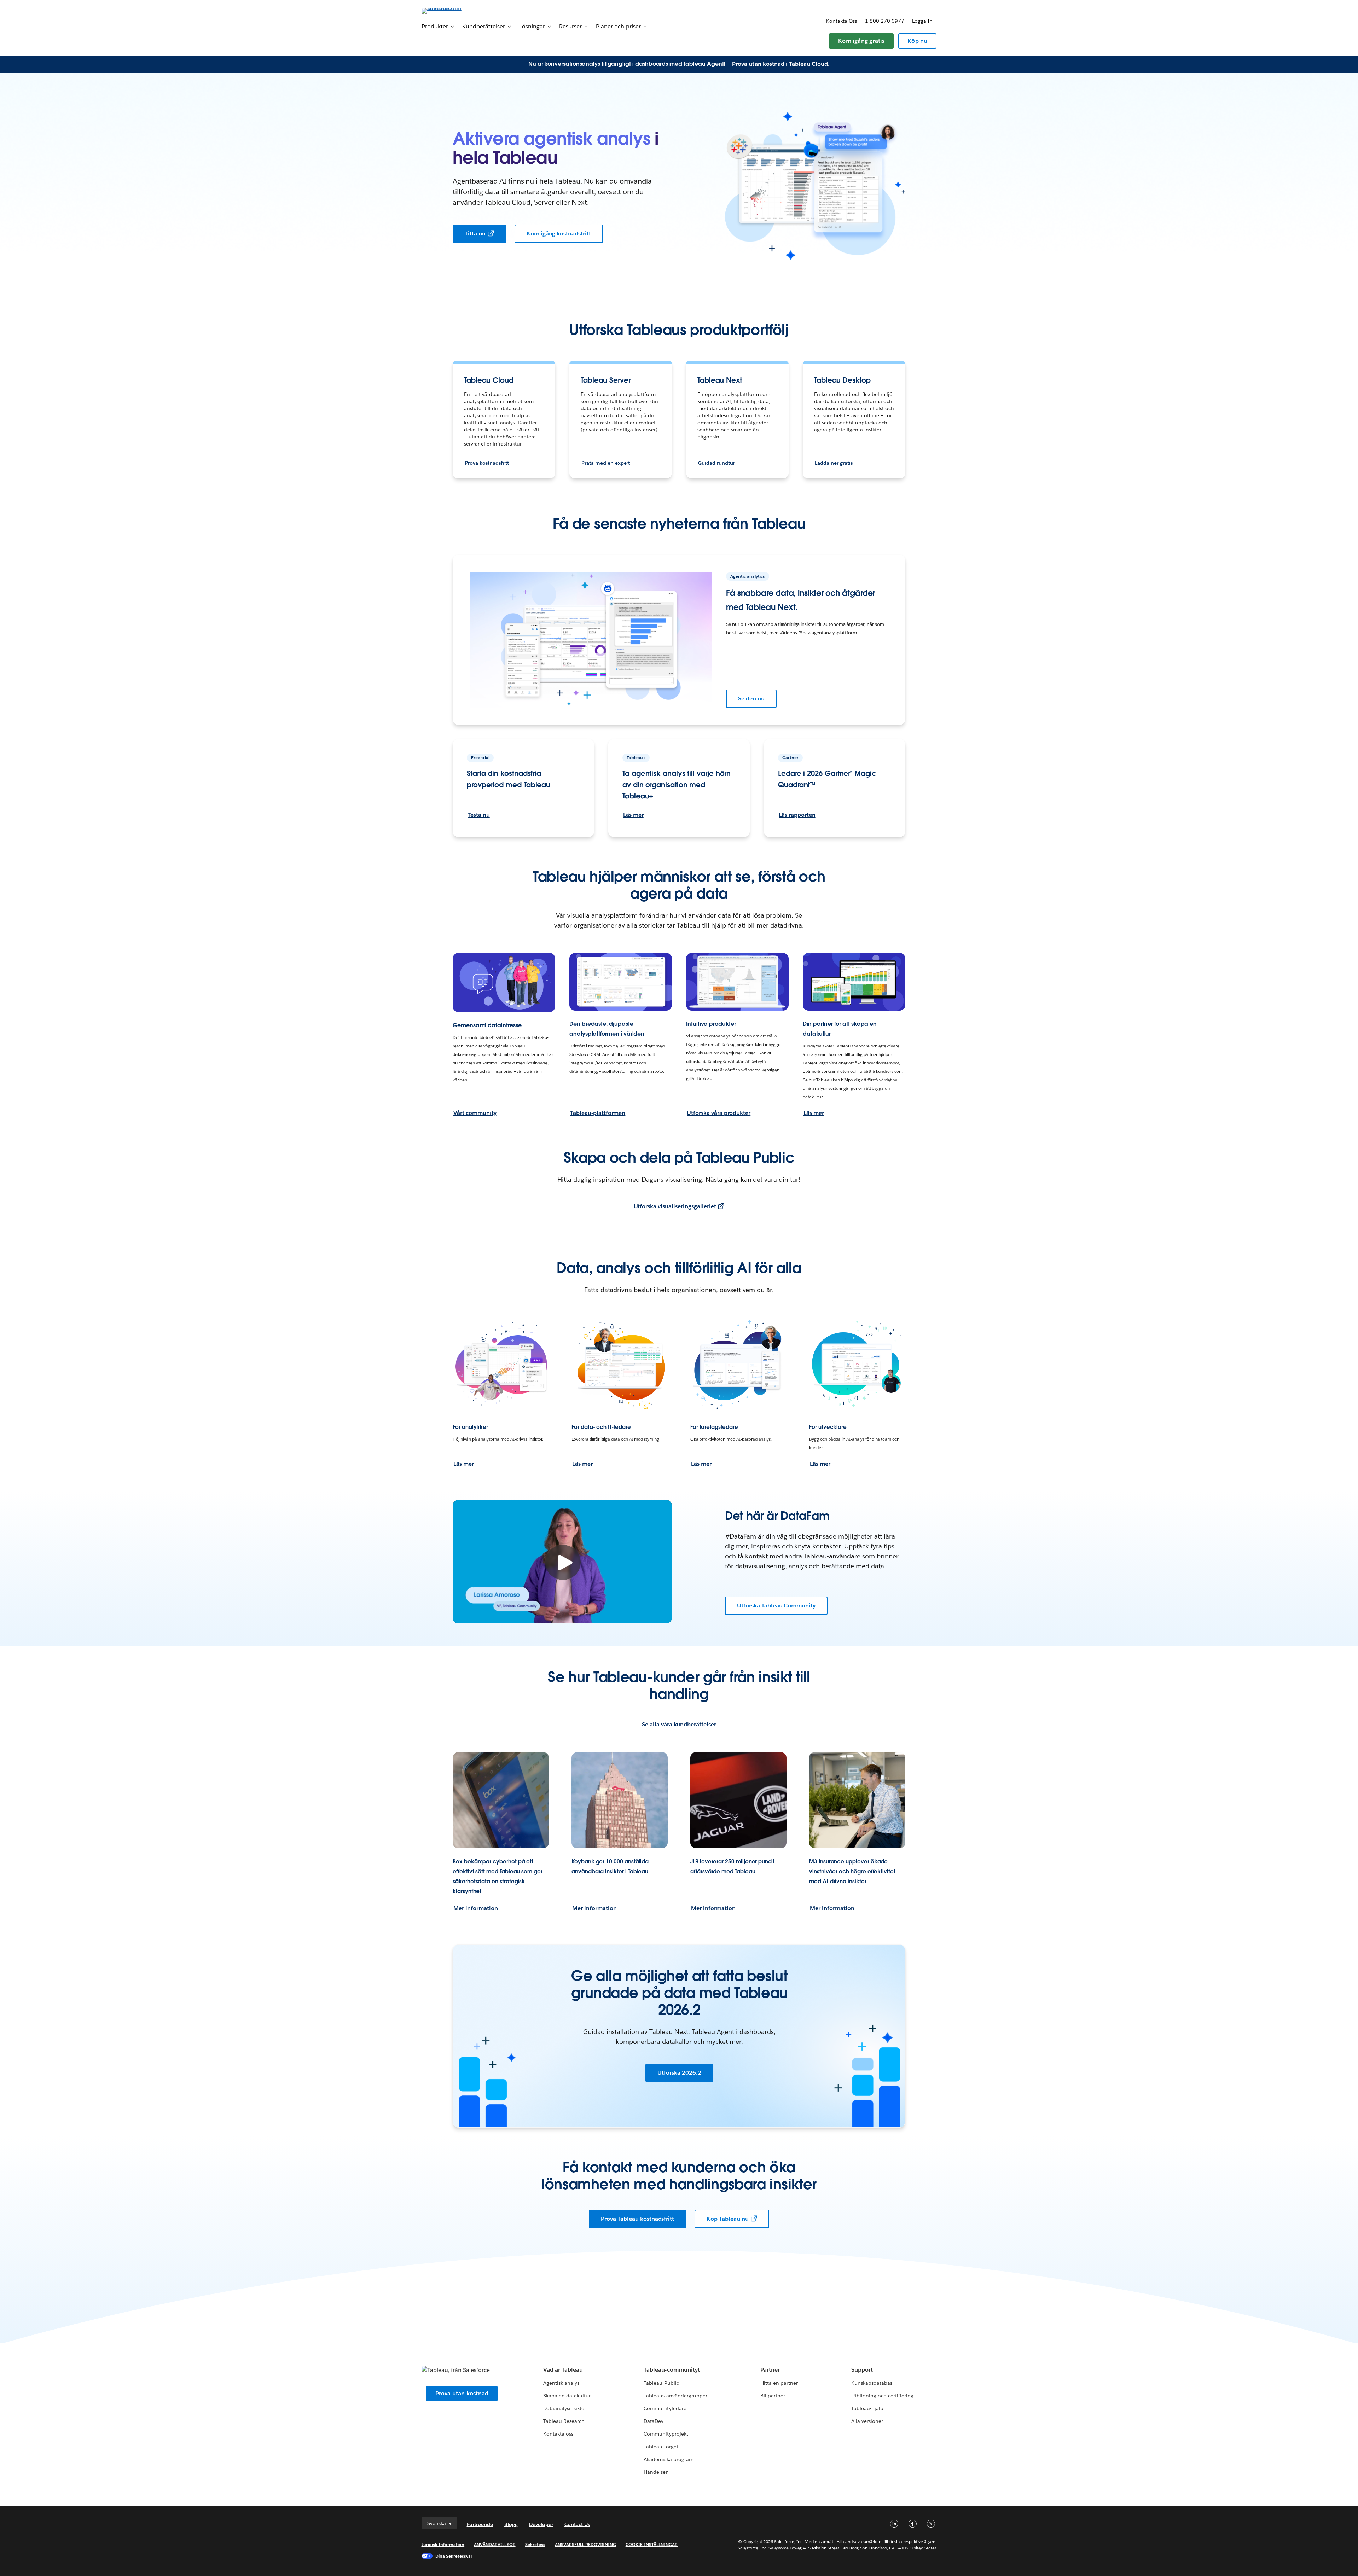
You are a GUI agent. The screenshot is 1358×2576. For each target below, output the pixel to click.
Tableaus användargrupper (675, 2396)
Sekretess (535, 2544)
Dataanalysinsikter (565, 2408)
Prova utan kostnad (462, 2393)
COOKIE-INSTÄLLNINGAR (652, 2544)
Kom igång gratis (861, 41)
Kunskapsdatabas (872, 2383)
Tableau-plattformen (598, 1113)
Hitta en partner (779, 2383)
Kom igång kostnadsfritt (559, 234)
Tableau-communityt (672, 2370)
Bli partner (773, 2396)
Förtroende (480, 2524)
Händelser (655, 2472)
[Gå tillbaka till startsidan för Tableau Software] (452, 10)
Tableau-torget (661, 2447)
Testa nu (479, 815)
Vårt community (475, 1113)
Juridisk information (443, 2544)
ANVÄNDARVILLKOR (495, 2544)
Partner (770, 2370)
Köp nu (917, 41)
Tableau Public (661, 2383)
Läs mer (633, 815)
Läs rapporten (797, 815)
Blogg (511, 2524)
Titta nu (475, 234)
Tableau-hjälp (867, 2408)
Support (862, 2370)
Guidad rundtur (716, 463)
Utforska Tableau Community (776, 1606)
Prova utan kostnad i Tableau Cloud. (781, 64)
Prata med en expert (606, 463)
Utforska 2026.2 (679, 2073)
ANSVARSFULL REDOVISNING (585, 2544)
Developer (541, 2524)
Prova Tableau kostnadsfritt (637, 2219)
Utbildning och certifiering (883, 2396)
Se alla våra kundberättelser (679, 1724)
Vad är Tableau (563, 2370)
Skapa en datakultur (567, 2396)
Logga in (922, 21)
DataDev (654, 2421)
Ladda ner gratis (834, 463)
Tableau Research (564, 2421)
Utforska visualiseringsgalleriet (675, 1206)
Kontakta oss (842, 21)
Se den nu (751, 699)
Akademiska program (668, 2459)
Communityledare (665, 2408)
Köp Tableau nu (728, 2219)
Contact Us (577, 2524)
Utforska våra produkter (719, 1113)
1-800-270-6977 (885, 21)
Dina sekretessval (454, 2556)
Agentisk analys (561, 2383)
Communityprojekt (666, 2434)
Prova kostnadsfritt (487, 463)
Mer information (476, 1908)
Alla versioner (867, 2421)
